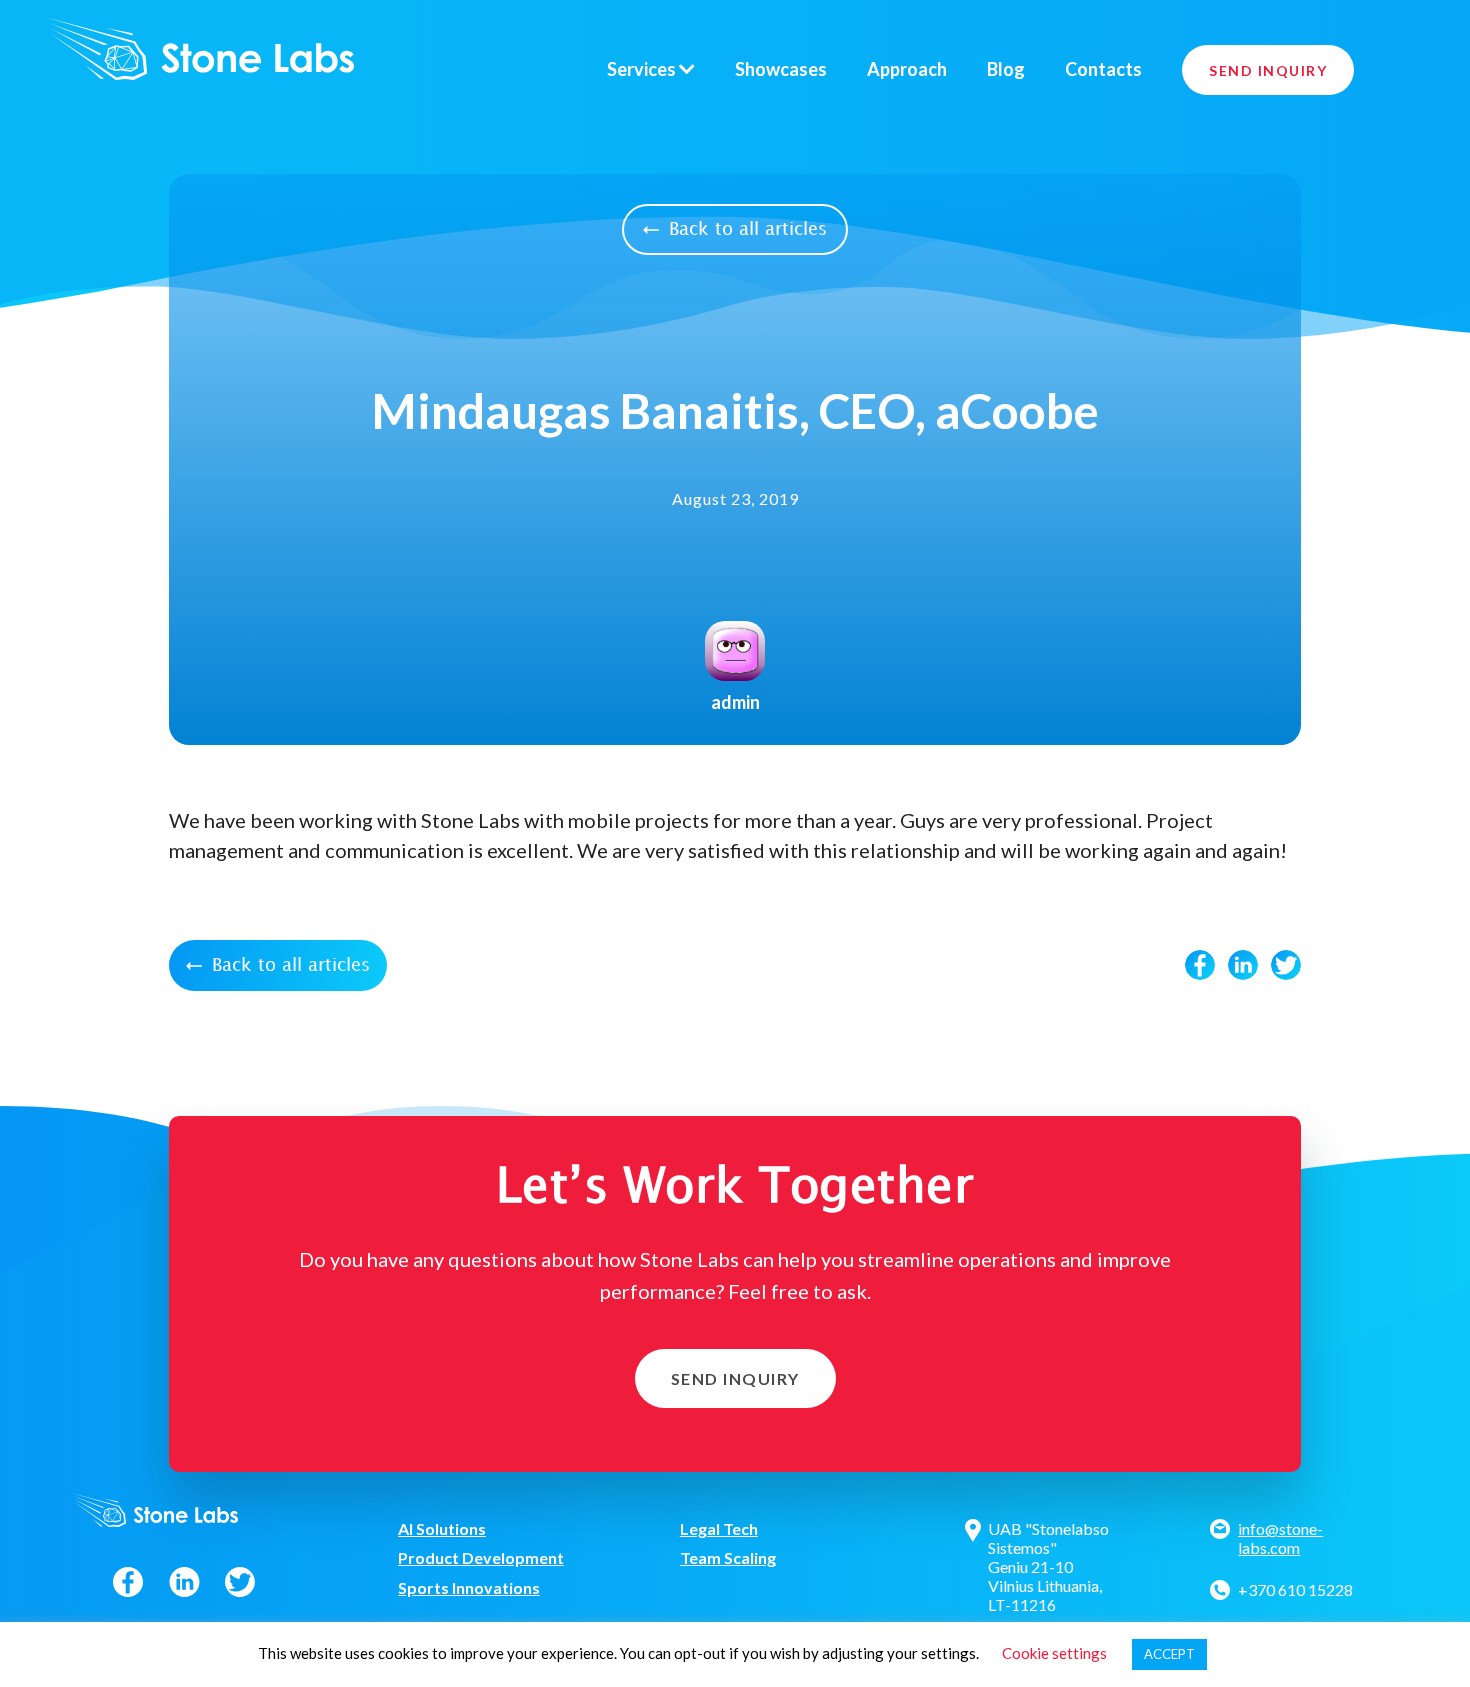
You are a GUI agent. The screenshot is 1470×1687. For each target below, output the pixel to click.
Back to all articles (748, 229)
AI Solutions (442, 1528)
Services (643, 69)
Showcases (781, 69)
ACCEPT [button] (1169, 1654)
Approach (907, 69)
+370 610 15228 (1295, 1589)
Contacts (1103, 69)
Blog (1006, 69)
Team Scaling (728, 1557)
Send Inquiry (1268, 70)
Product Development (481, 1557)
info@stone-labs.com (1280, 1538)
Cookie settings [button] (1054, 1653)
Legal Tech (719, 1528)
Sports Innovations (469, 1587)
